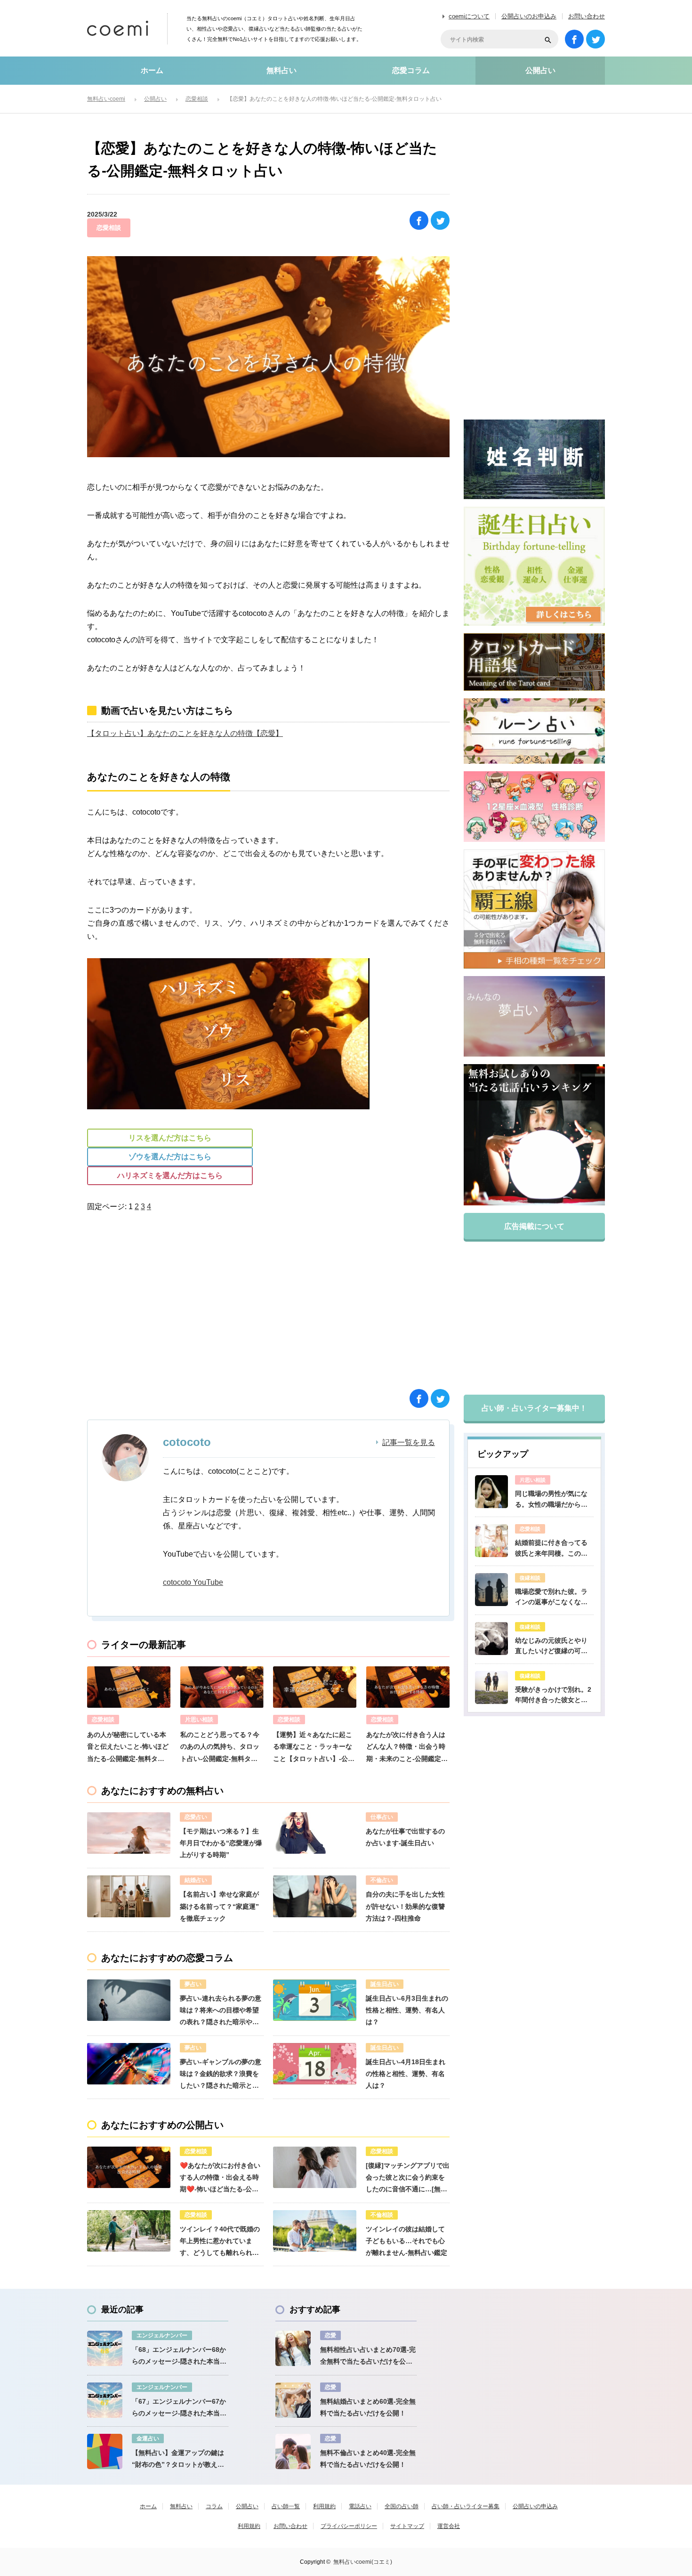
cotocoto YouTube (193, 1582)
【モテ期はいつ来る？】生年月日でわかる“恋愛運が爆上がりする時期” (221, 1843)
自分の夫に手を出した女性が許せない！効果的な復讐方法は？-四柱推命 (405, 1906)
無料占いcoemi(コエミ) (363, 2562)
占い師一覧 (286, 2506)
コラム (214, 2506)
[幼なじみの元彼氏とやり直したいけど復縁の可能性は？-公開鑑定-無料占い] (491, 1639)
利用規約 (324, 2506)
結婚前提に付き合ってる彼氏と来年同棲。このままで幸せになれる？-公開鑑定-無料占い (552, 1549)
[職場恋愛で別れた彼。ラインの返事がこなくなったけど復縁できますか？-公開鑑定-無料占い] (491, 1590)
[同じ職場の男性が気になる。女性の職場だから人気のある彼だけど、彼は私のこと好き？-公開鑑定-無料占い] (491, 1492)
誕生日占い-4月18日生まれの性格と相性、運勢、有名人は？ (406, 2074)
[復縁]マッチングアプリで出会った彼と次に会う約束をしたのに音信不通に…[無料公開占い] (408, 2179)
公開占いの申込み (535, 2506)
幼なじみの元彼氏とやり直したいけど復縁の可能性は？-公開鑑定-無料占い (554, 1647)
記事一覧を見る (409, 1443)
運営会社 (449, 2526)
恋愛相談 (109, 228)
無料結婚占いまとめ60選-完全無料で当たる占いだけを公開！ (368, 2407)
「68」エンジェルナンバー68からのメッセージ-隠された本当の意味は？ (179, 2357)
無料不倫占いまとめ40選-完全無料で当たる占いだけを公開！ (368, 2459)
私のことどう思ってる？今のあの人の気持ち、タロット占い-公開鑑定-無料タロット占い (220, 1748)
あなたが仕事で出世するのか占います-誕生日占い (405, 1837)
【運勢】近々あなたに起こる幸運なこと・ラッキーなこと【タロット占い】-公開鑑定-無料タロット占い (314, 1748)
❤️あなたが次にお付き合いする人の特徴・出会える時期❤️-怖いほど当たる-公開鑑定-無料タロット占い (220, 2179)
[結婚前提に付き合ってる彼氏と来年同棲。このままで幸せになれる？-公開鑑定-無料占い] (491, 1541)
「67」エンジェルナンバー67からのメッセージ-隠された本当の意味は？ (179, 2408)
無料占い (282, 70)
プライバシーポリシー (349, 2526)
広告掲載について (534, 1226)
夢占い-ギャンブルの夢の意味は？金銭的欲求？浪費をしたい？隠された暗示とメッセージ (221, 2075)
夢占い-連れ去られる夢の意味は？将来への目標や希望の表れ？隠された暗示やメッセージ (221, 2011)
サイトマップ (407, 2526)
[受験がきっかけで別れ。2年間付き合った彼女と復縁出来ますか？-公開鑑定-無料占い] (491, 1688)
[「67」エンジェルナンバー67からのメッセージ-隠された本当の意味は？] (105, 2400)
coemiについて (469, 16)
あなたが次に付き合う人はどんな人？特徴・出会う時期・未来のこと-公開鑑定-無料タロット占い (406, 1748)
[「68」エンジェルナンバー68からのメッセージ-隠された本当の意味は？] (105, 2348)
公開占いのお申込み (529, 16)
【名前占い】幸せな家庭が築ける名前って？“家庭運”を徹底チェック (219, 1906)
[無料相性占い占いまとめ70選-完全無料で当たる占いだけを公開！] (293, 2348)
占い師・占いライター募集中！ (534, 1408)
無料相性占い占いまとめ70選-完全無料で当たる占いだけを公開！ (368, 2357)
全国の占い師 (402, 2506)
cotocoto (187, 1442)
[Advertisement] (179, 1308)
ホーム (152, 70)
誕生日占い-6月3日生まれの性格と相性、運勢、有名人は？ (407, 2010)
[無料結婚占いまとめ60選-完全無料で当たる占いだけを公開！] (293, 2400)
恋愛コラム (411, 70)
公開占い (540, 70)
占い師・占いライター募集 (466, 2506)
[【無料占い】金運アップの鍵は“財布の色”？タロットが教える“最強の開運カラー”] (105, 2451)
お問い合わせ (587, 16)
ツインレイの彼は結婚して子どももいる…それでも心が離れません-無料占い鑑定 (406, 2241)
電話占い (360, 2506)
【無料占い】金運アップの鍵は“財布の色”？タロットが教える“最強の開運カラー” (178, 2460)
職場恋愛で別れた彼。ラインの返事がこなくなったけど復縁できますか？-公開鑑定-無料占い (552, 1598)
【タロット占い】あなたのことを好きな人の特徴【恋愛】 (185, 733)
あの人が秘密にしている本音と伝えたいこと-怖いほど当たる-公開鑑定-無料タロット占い (128, 1748)
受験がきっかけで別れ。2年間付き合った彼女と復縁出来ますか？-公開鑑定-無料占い (554, 1696)
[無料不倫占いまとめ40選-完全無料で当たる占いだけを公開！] (293, 2451)
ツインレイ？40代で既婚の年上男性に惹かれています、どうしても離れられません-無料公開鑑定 (220, 2242)
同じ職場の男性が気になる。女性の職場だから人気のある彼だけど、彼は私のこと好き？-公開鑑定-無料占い (554, 1500)
